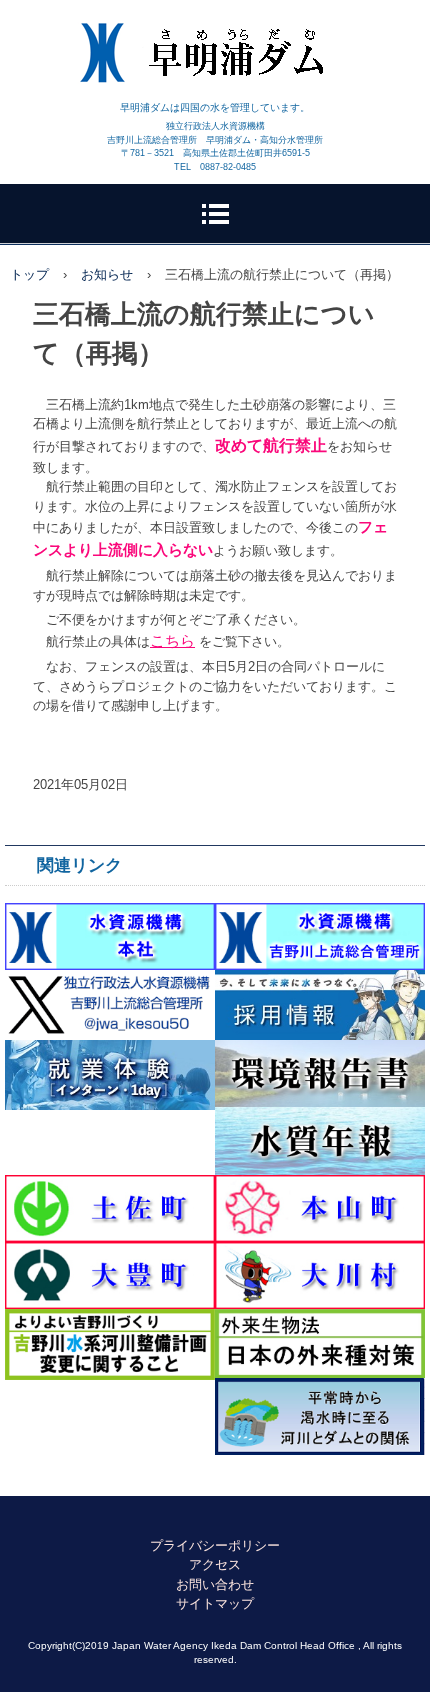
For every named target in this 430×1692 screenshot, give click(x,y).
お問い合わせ (215, 1584)
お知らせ (107, 274)
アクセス (215, 1564)
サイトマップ (215, 1603)
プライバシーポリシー (215, 1545)
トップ (29, 274)
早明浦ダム (215, 39)
